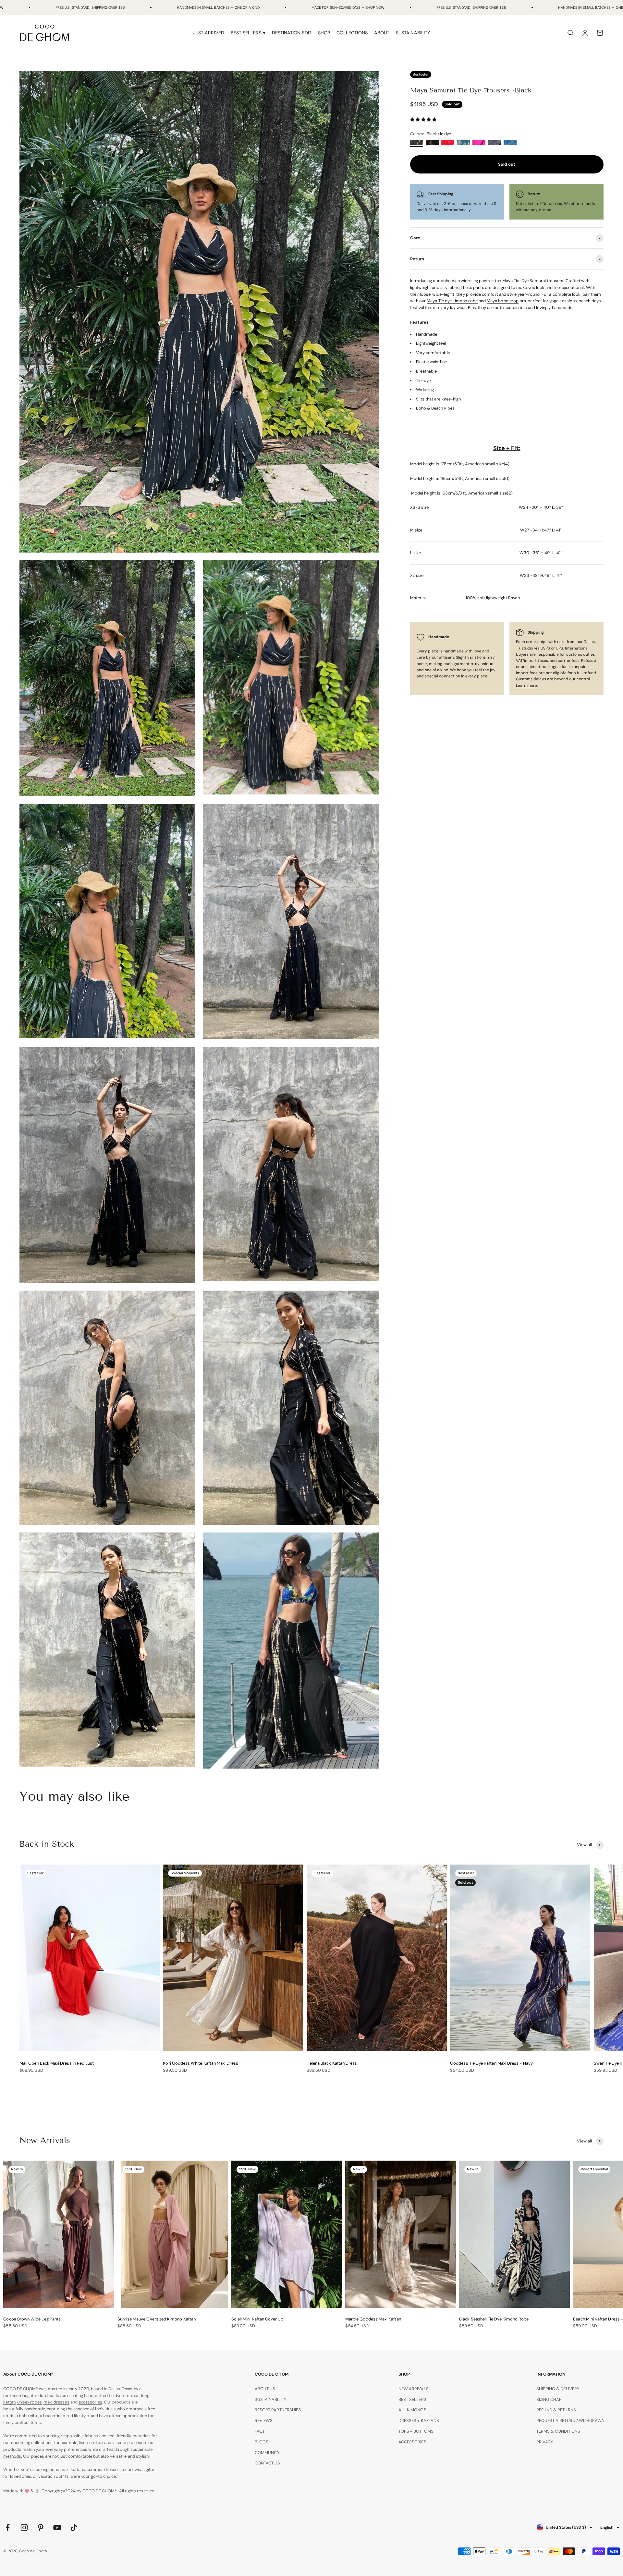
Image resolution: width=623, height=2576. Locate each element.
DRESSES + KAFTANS (419, 2421)
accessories (90, 2402)
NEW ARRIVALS (414, 2389)
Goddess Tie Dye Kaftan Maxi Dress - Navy (491, 2063)
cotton (96, 2443)
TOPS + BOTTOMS (416, 2431)
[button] (424, 120)
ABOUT (382, 33)
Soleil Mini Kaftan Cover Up (257, 2319)
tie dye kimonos (124, 2396)
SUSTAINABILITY (413, 33)
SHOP (324, 33)
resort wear (133, 2469)
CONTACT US (268, 2463)
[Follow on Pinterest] (41, 2528)
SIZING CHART (550, 2399)
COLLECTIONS (352, 33)
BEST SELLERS (412, 2399)
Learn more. (527, 686)
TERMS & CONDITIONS (558, 2431)
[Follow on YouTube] (57, 2528)
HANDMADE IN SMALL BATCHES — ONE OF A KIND (218, 7)
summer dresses (103, 2469)
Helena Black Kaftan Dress (332, 2063)
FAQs (260, 2431)
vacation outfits (54, 2476)
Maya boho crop (503, 301)
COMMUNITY (267, 2453)
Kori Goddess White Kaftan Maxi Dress (200, 2063)
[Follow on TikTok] (74, 2528)
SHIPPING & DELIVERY (558, 2389)
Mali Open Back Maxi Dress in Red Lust (57, 2063)
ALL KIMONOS (412, 2410)
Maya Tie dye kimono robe (452, 301)
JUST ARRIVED (209, 33)
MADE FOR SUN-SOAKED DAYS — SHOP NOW (348, 7)
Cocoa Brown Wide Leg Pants (32, 2319)
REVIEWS (264, 2421)
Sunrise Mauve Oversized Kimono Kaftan (157, 2319)
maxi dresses (56, 2402)
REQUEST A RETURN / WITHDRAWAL (572, 2421)
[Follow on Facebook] (8, 2528)
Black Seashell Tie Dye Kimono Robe (494, 2319)
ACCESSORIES (412, 2442)
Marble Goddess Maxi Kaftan (373, 2319)
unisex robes (30, 2402)
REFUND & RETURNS (556, 2410)
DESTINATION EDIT (292, 33)
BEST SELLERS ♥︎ (248, 33)
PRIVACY (545, 2442)
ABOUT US (265, 2389)
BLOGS (262, 2442)
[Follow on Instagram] (24, 2528)
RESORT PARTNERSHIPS (278, 2410)
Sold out (507, 164)
